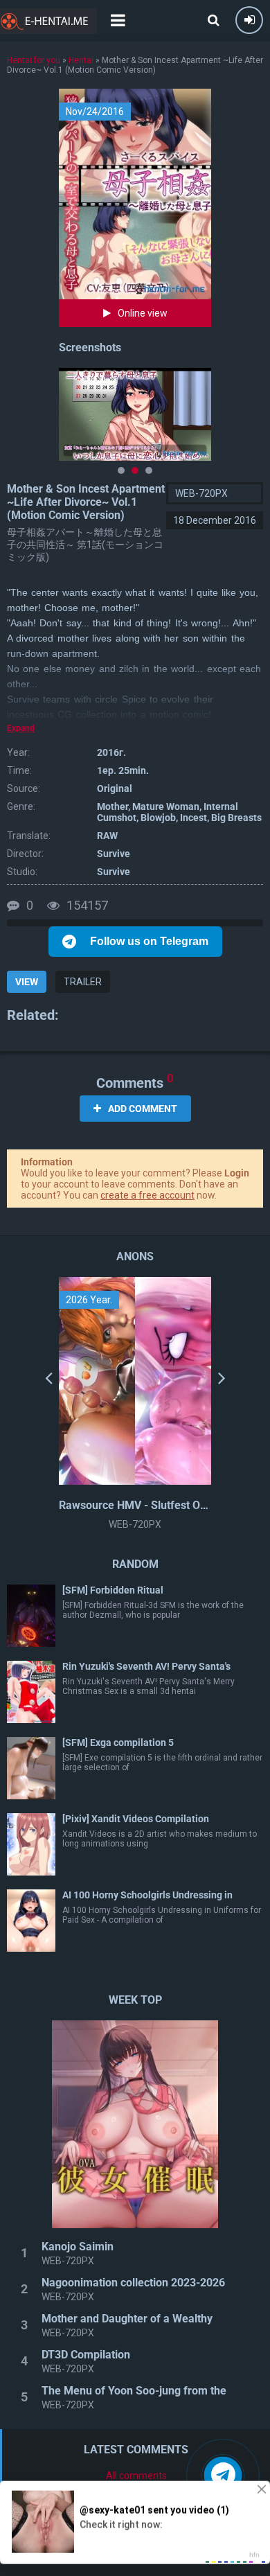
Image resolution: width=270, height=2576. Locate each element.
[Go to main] (48, 21)
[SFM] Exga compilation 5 (118, 1743)
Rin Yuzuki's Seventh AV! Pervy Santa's (146, 1666)
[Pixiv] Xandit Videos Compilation (136, 1819)
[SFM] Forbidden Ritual (113, 1590)
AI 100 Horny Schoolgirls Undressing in (147, 1895)
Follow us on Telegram (149, 941)
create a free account (147, 1195)
